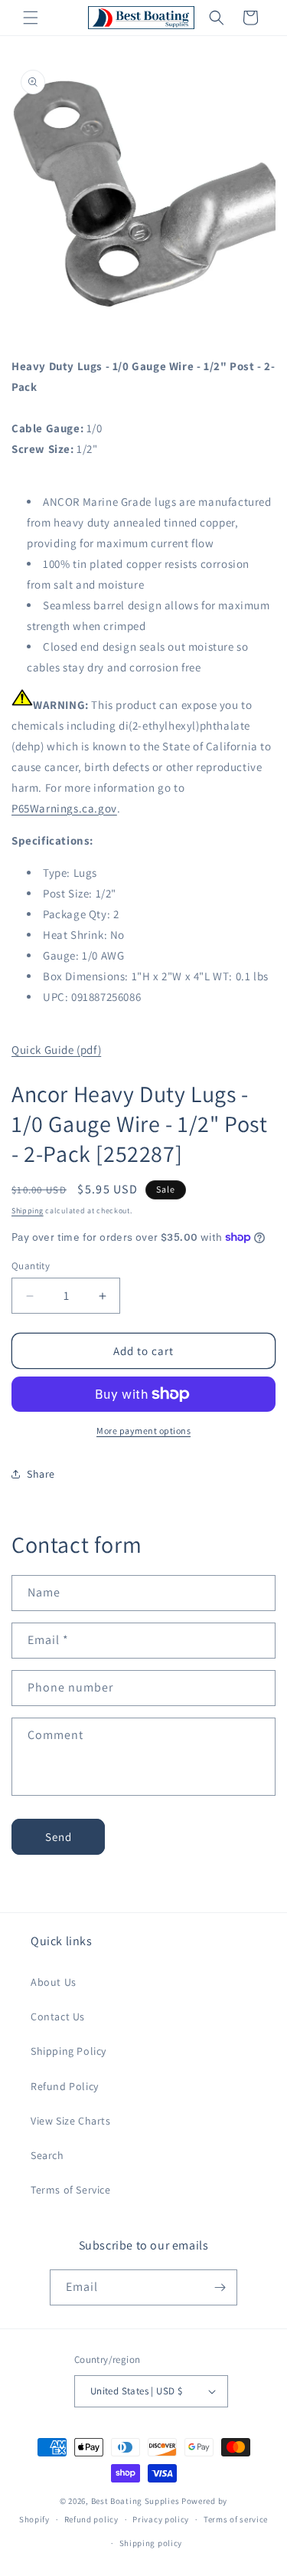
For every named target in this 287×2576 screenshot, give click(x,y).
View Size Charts (71, 2121)
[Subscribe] (220, 2287)
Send (59, 1837)
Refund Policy (65, 2086)
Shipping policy (151, 2543)
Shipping (28, 1211)
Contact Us (58, 2016)
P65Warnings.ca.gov (64, 808)
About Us (54, 1982)
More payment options (143, 1431)
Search (47, 2155)
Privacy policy (161, 2519)
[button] (31, 18)
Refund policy (91, 2519)
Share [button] (41, 1474)
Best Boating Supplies (135, 2501)
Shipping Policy (68, 2051)
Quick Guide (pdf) (56, 1050)
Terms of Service (71, 2190)
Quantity (31, 1266)
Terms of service (236, 2519)
